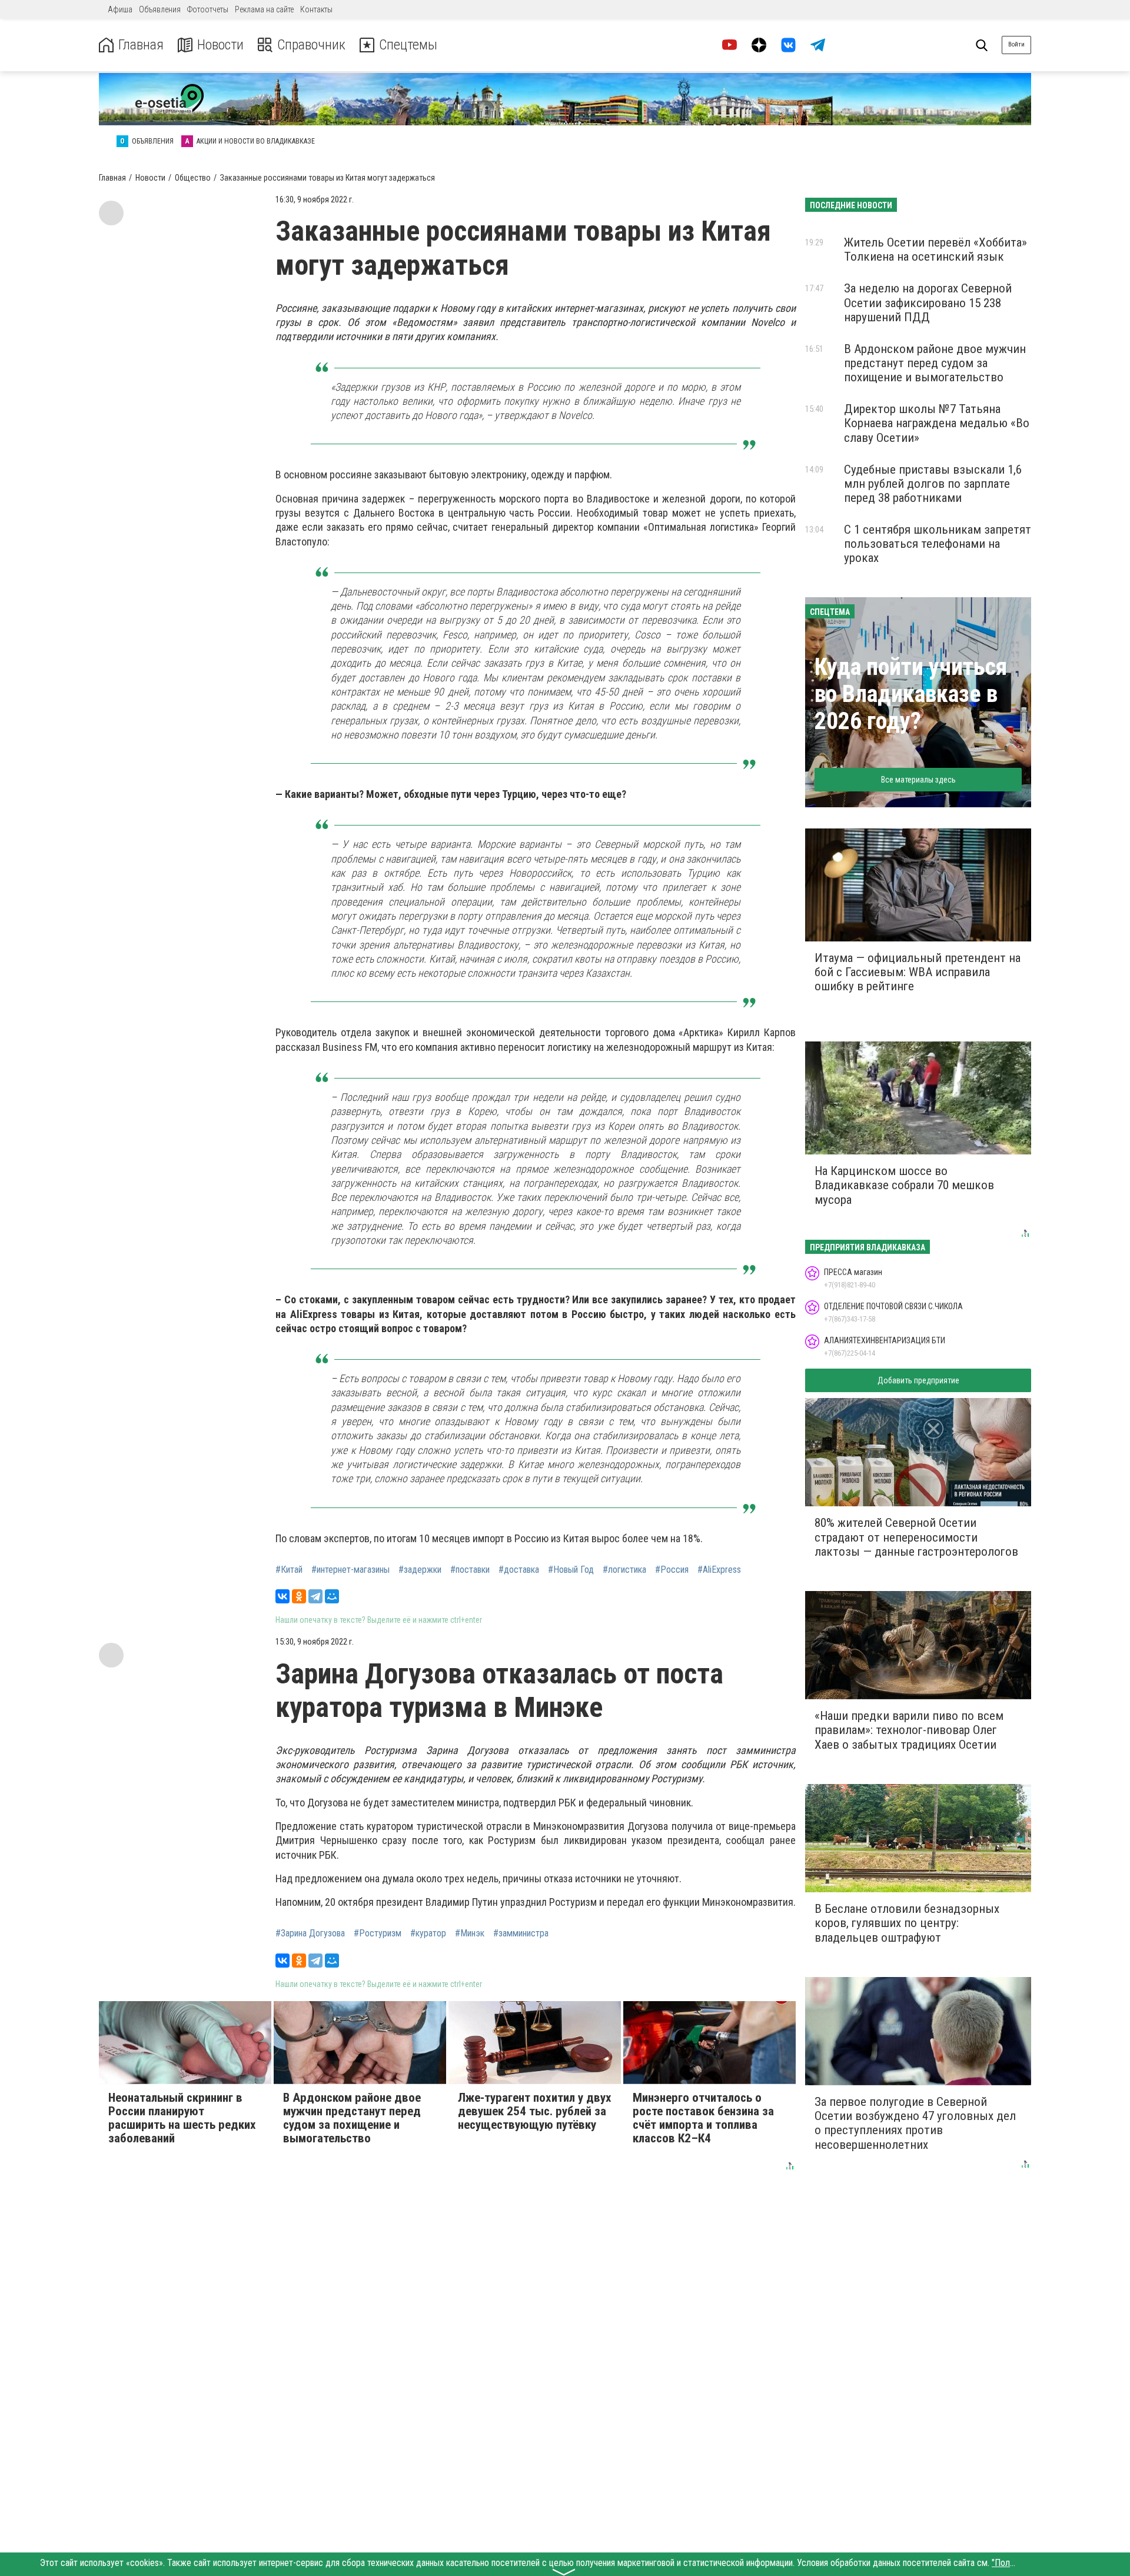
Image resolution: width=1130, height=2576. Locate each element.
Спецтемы (408, 45)
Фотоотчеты (208, 9)
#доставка (519, 1570)
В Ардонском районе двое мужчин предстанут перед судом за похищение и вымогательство (935, 363)
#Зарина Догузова (310, 1933)
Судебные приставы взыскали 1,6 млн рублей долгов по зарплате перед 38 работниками (933, 484)
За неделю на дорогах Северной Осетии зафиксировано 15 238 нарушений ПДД (928, 302)
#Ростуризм (378, 1933)
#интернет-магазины (350, 1570)
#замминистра (521, 1933)
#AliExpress (719, 1570)
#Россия (672, 1570)
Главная (141, 45)
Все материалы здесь (918, 780)
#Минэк (470, 1933)
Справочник (311, 45)
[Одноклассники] (299, 1596)
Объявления (160, 9)
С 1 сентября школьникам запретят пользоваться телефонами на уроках (938, 544)
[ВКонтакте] (282, 1596)
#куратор (428, 1933)
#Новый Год (571, 1570)
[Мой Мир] (332, 1596)
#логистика (624, 1570)
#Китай (289, 1570)
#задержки (420, 1570)
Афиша (120, 9)
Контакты (316, 9)
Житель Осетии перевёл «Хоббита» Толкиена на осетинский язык (935, 249)
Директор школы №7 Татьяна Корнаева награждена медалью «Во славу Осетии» (937, 423)
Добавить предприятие (918, 1380)
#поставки (470, 1570)
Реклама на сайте (264, 9)
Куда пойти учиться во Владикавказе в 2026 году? (911, 694)
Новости (220, 45)
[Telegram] (315, 1596)
